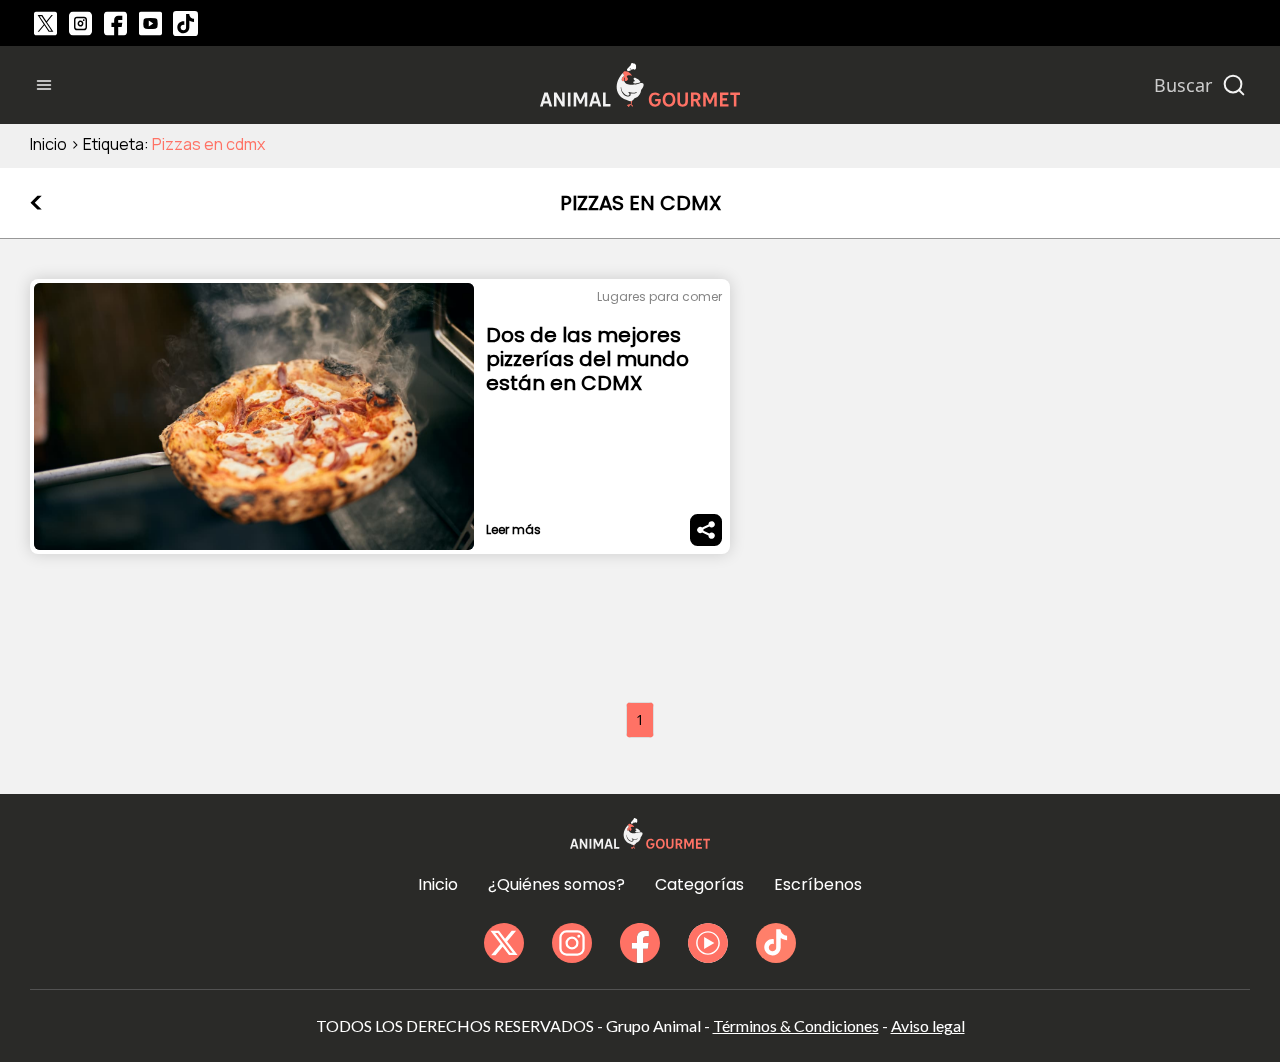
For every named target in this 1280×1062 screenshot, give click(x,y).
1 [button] (640, 719)
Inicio (48, 144)
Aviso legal (928, 1025)
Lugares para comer (659, 296)
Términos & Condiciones (796, 1025)
